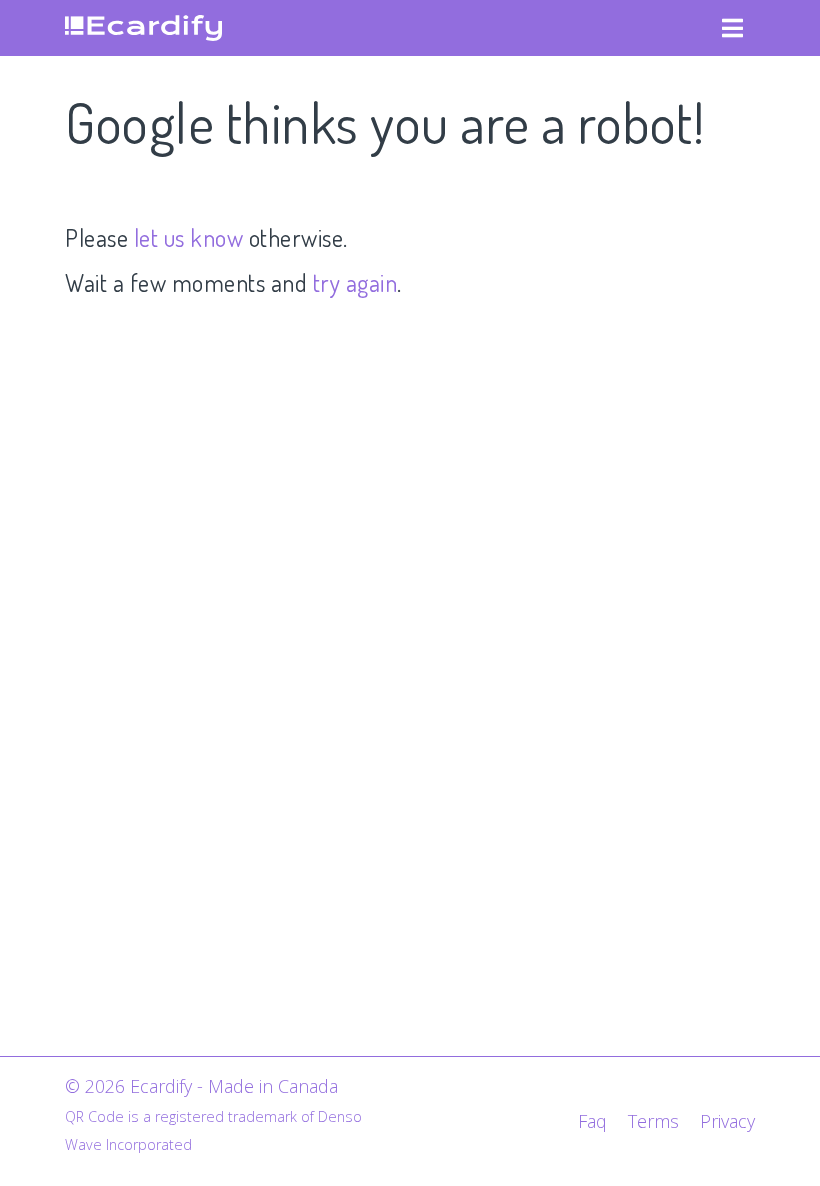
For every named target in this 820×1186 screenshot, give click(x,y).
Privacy (727, 1121)
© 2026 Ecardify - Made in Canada (201, 1086)
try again (355, 282)
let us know (189, 237)
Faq (592, 1121)
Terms (653, 1121)
